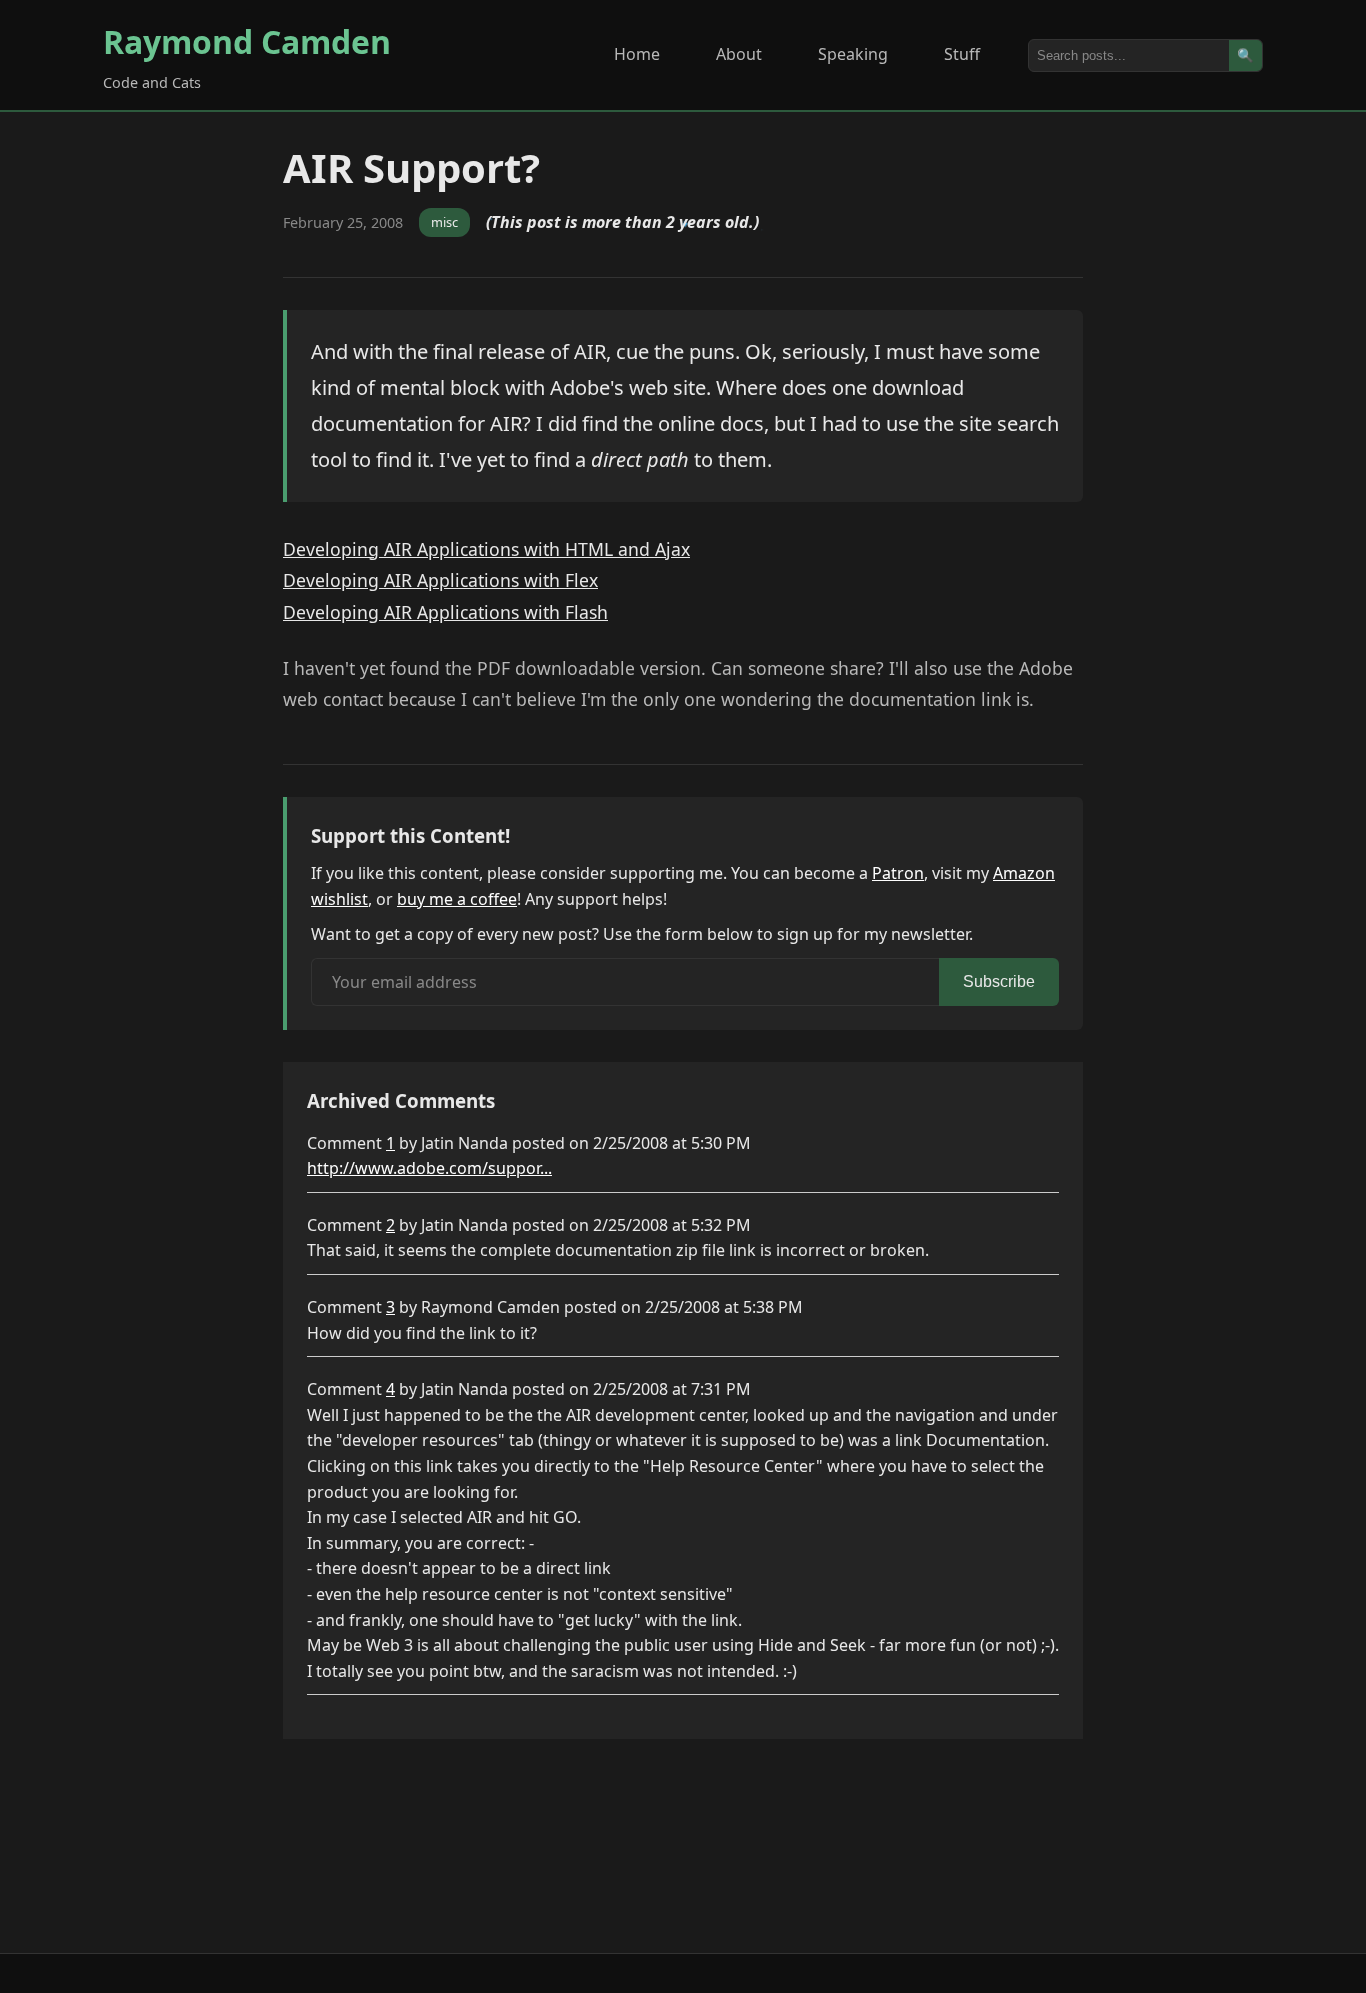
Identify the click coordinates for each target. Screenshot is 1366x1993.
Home (637, 54)
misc (444, 222)
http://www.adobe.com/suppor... (429, 1168)
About (739, 54)
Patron (898, 873)
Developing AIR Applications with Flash (445, 612)
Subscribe (999, 981)
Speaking (853, 54)
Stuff (962, 54)
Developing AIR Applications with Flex (440, 580)
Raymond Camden (247, 41)
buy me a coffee (457, 899)
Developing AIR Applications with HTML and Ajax (486, 549)
